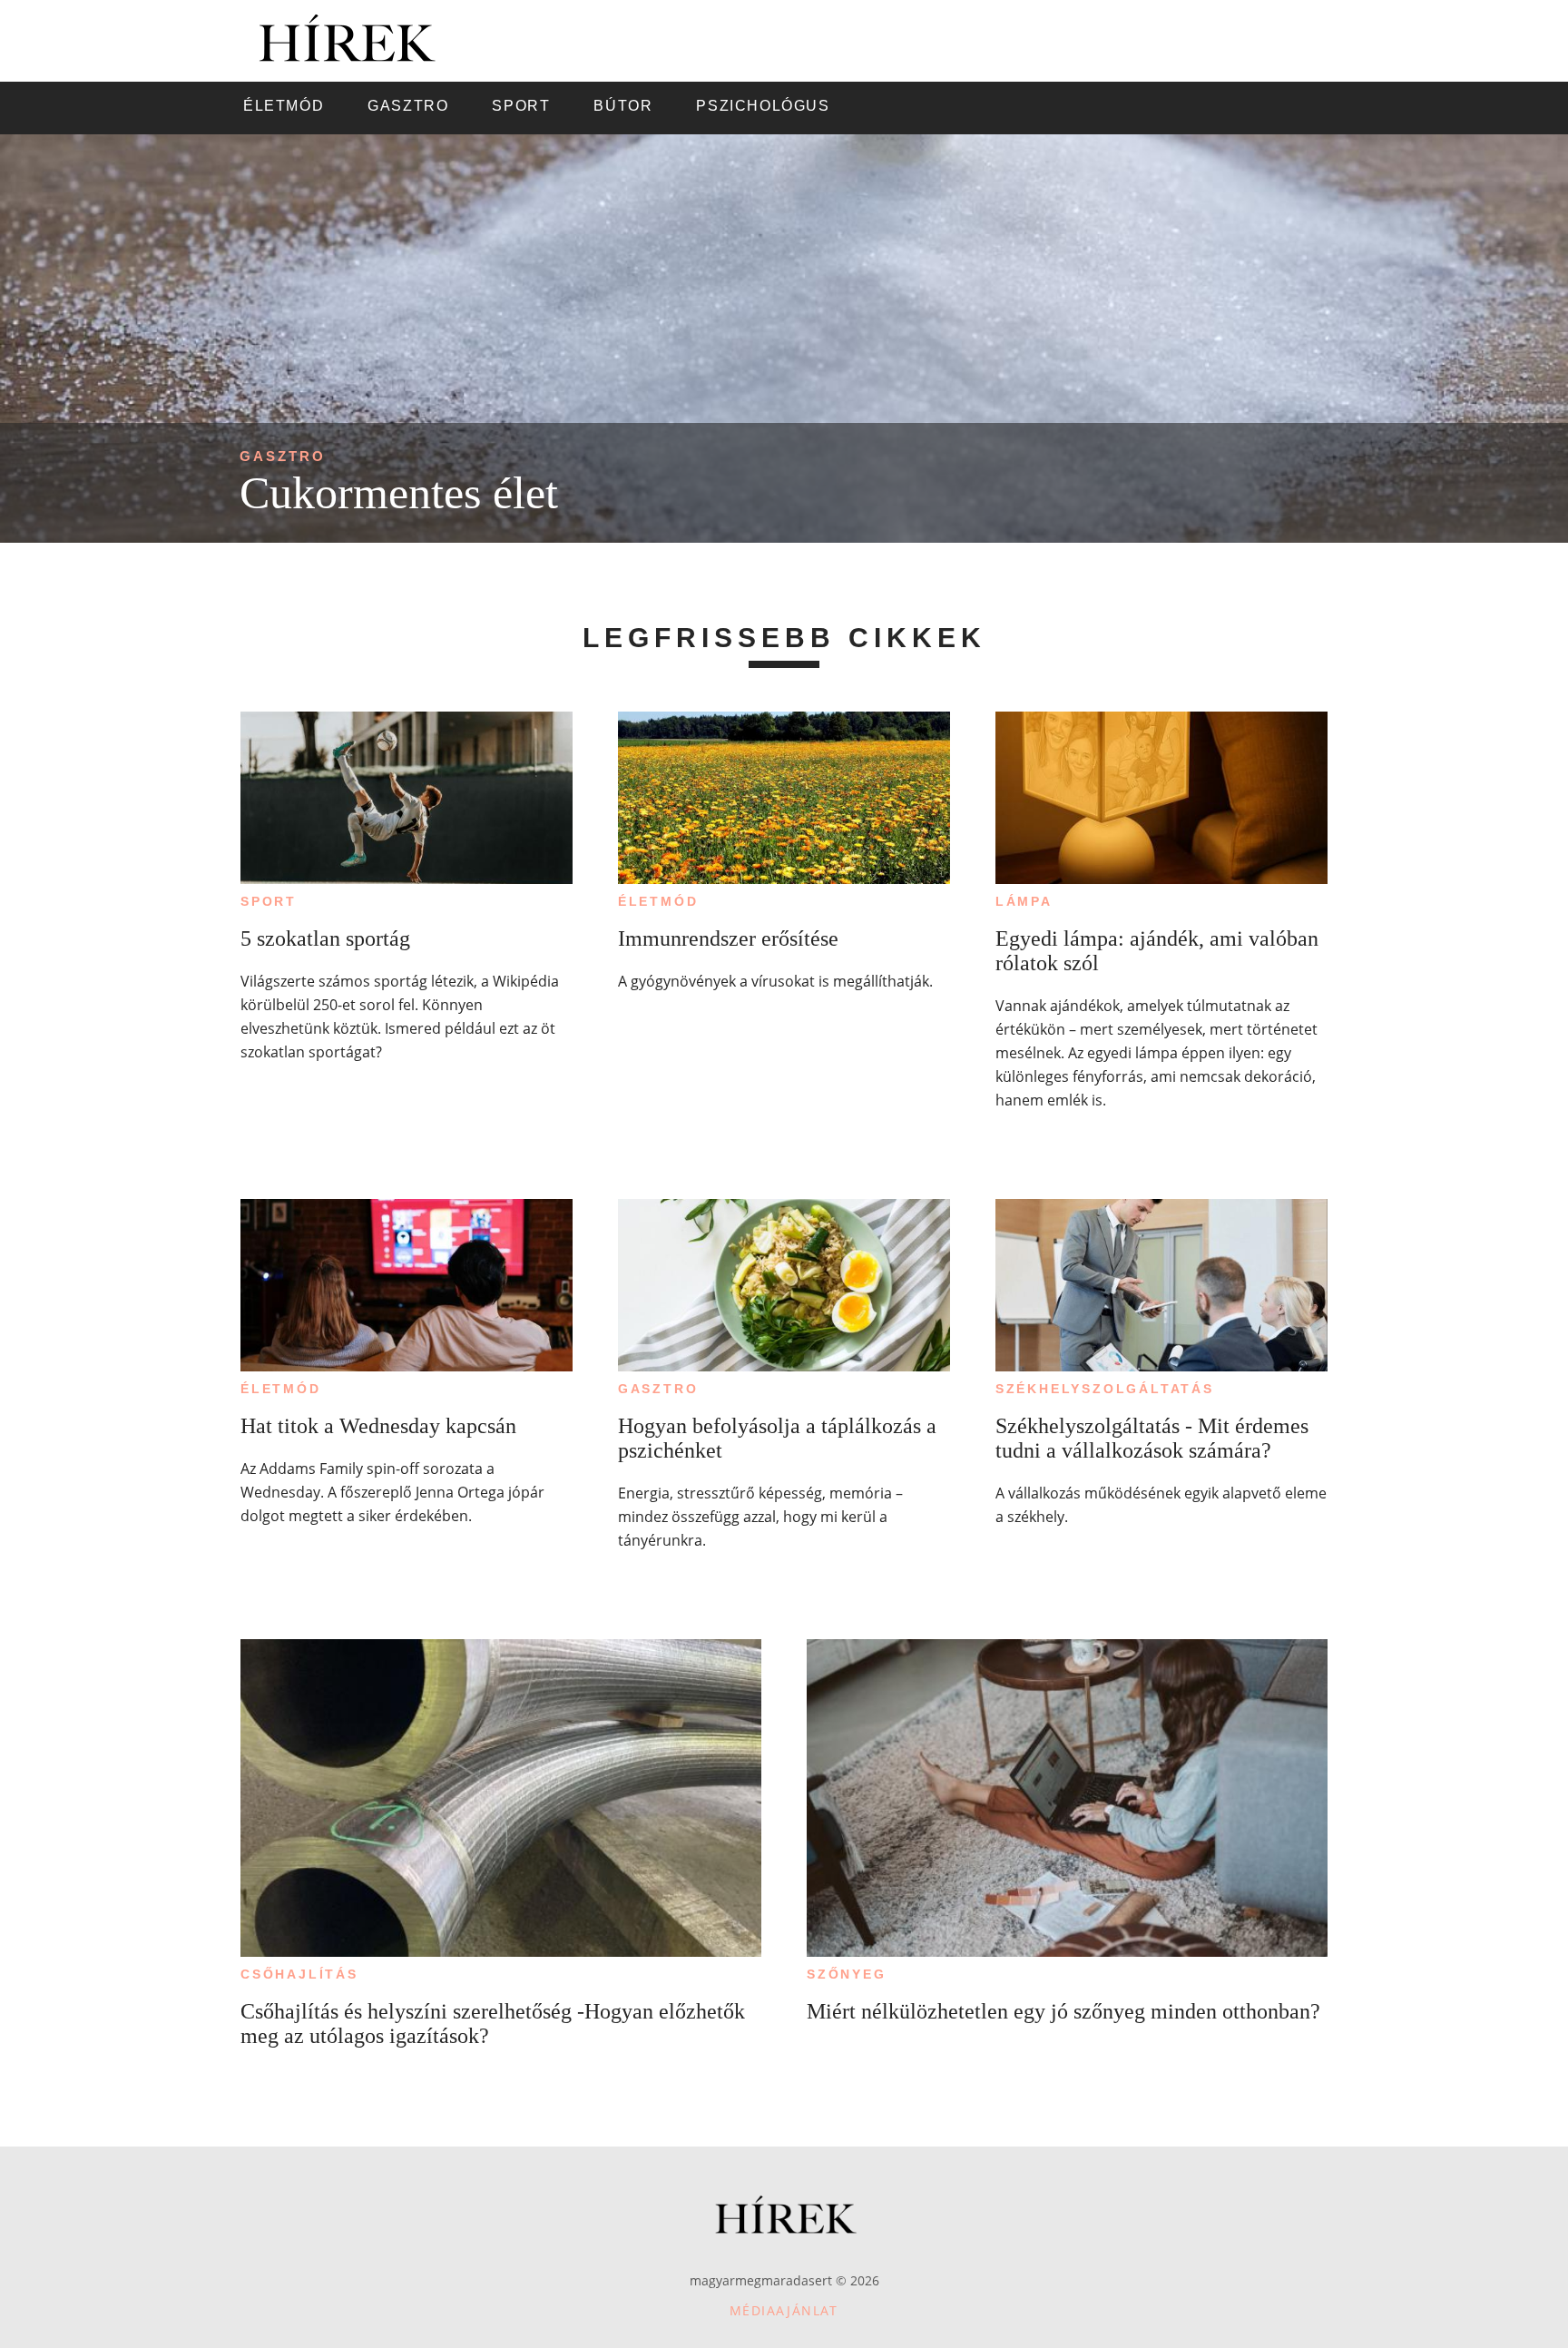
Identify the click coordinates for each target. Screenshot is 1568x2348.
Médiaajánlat (784, 2310)
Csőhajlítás (299, 1974)
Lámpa (1024, 901)
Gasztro (283, 456)
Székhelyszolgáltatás (1105, 1389)
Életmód (658, 901)
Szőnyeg (847, 1974)
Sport (269, 901)
